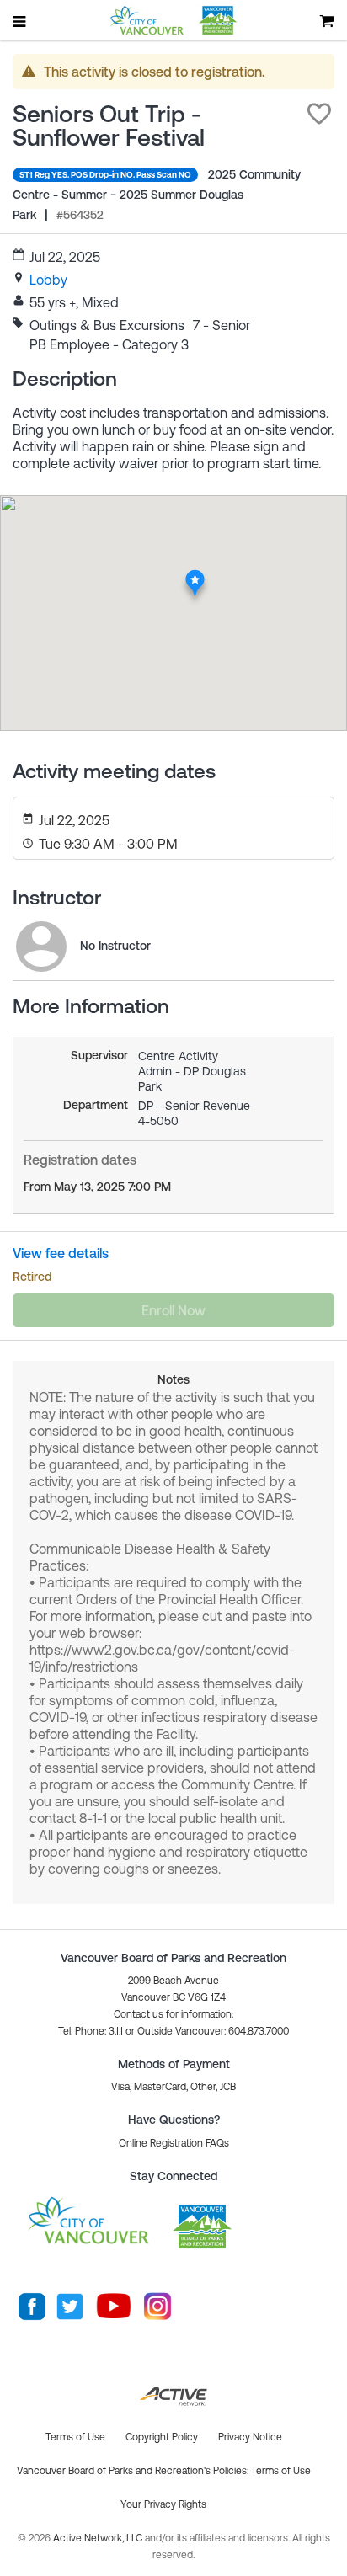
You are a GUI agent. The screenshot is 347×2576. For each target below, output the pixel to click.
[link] (48, 280)
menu (20, 21)
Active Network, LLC (99, 2538)
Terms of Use (281, 2471)
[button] (319, 114)
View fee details (61, 1253)
